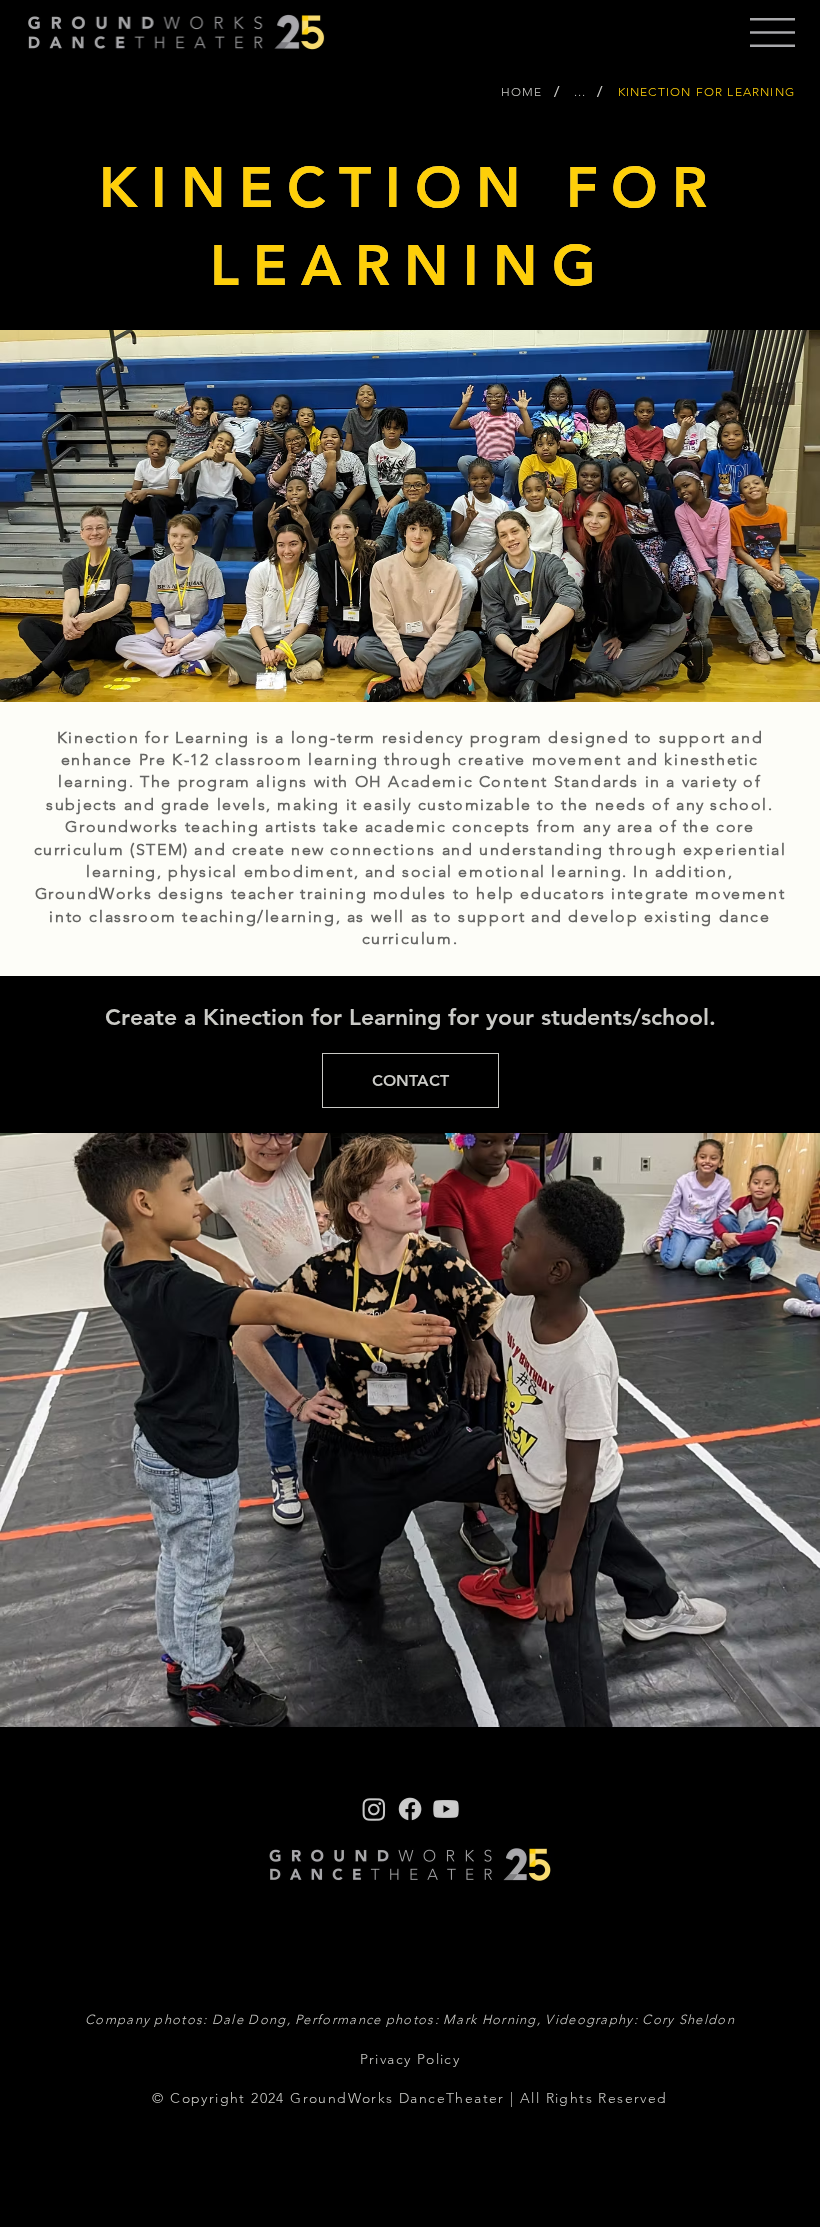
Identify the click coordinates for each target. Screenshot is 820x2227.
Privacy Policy (410, 2059)
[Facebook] (410, 1809)
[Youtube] (446, 1809)
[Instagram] (374, 1809)
